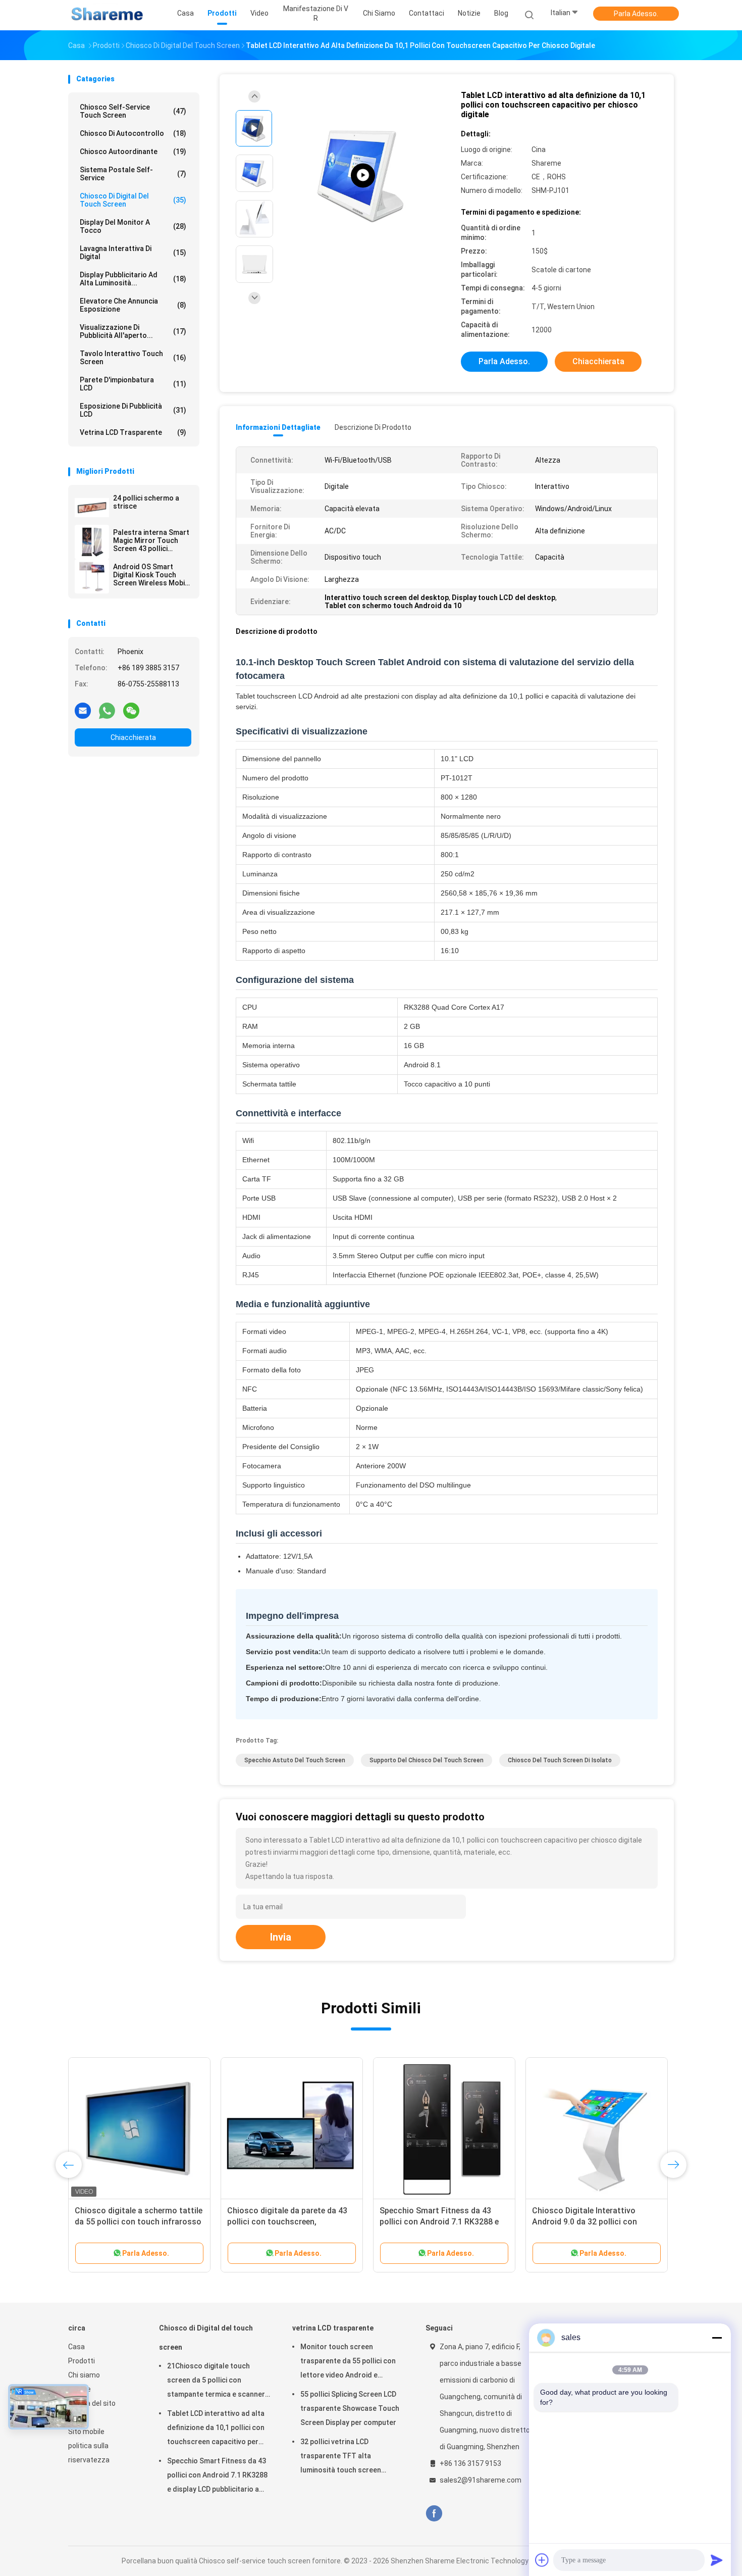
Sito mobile (86, 2432)
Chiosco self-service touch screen (133, 111)
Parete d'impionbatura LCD (133, 384)
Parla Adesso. (636, 14)
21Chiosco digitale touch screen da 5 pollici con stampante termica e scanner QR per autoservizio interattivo (218, 2382)
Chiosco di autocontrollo (133, 133)
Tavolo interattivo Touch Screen (133, 358)
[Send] (717, 2560)
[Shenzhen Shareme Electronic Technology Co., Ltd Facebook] (434, 2514)
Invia (281, 1937)
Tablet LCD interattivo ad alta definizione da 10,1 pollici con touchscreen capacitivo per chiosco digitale (216, 2429)
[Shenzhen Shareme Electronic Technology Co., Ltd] (108, 15)
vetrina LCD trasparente (133, 432)
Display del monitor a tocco (133, 226)
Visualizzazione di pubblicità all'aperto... (133, 331)
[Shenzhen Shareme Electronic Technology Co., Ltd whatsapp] (107, 710)
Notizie (79, 2389)
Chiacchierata (133, 737)
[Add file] (542, 2560)
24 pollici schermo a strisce (146, 502)
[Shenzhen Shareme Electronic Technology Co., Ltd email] (83, 710)
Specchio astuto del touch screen (295, 1760)
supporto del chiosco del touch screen (427, 1760)
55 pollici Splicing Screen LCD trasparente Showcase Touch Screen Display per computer (350, 2408)
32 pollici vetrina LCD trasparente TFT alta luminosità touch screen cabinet (341, 2457)
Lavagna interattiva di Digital (133, 253)
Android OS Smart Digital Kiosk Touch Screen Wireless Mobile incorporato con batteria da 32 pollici (152, 575)
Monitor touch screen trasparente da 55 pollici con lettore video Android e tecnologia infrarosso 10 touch (352, 2362)
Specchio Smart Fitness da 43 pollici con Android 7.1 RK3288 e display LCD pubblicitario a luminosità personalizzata (217, 2476)
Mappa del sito (92, 2403)
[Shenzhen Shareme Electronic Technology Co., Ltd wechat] (131, 710)
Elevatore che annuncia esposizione (133, 305)
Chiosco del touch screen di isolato (560, 1760)
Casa (76, 2347)
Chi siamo (84, 2375)
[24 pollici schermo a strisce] (92, 508)
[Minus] (717, 2338)
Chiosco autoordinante (133, 152)
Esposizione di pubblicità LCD (133, 410)
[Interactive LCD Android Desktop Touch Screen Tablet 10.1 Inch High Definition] (363, 176)
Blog (75, 2417)
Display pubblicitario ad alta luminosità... (133, 279)
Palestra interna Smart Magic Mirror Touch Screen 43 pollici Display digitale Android (152, 540)
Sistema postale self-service (133, 174)
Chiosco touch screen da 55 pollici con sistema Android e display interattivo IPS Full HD (291, 2222)
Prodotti (82, 2361)
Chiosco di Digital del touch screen (133, 200)
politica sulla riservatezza (89, 2453)
